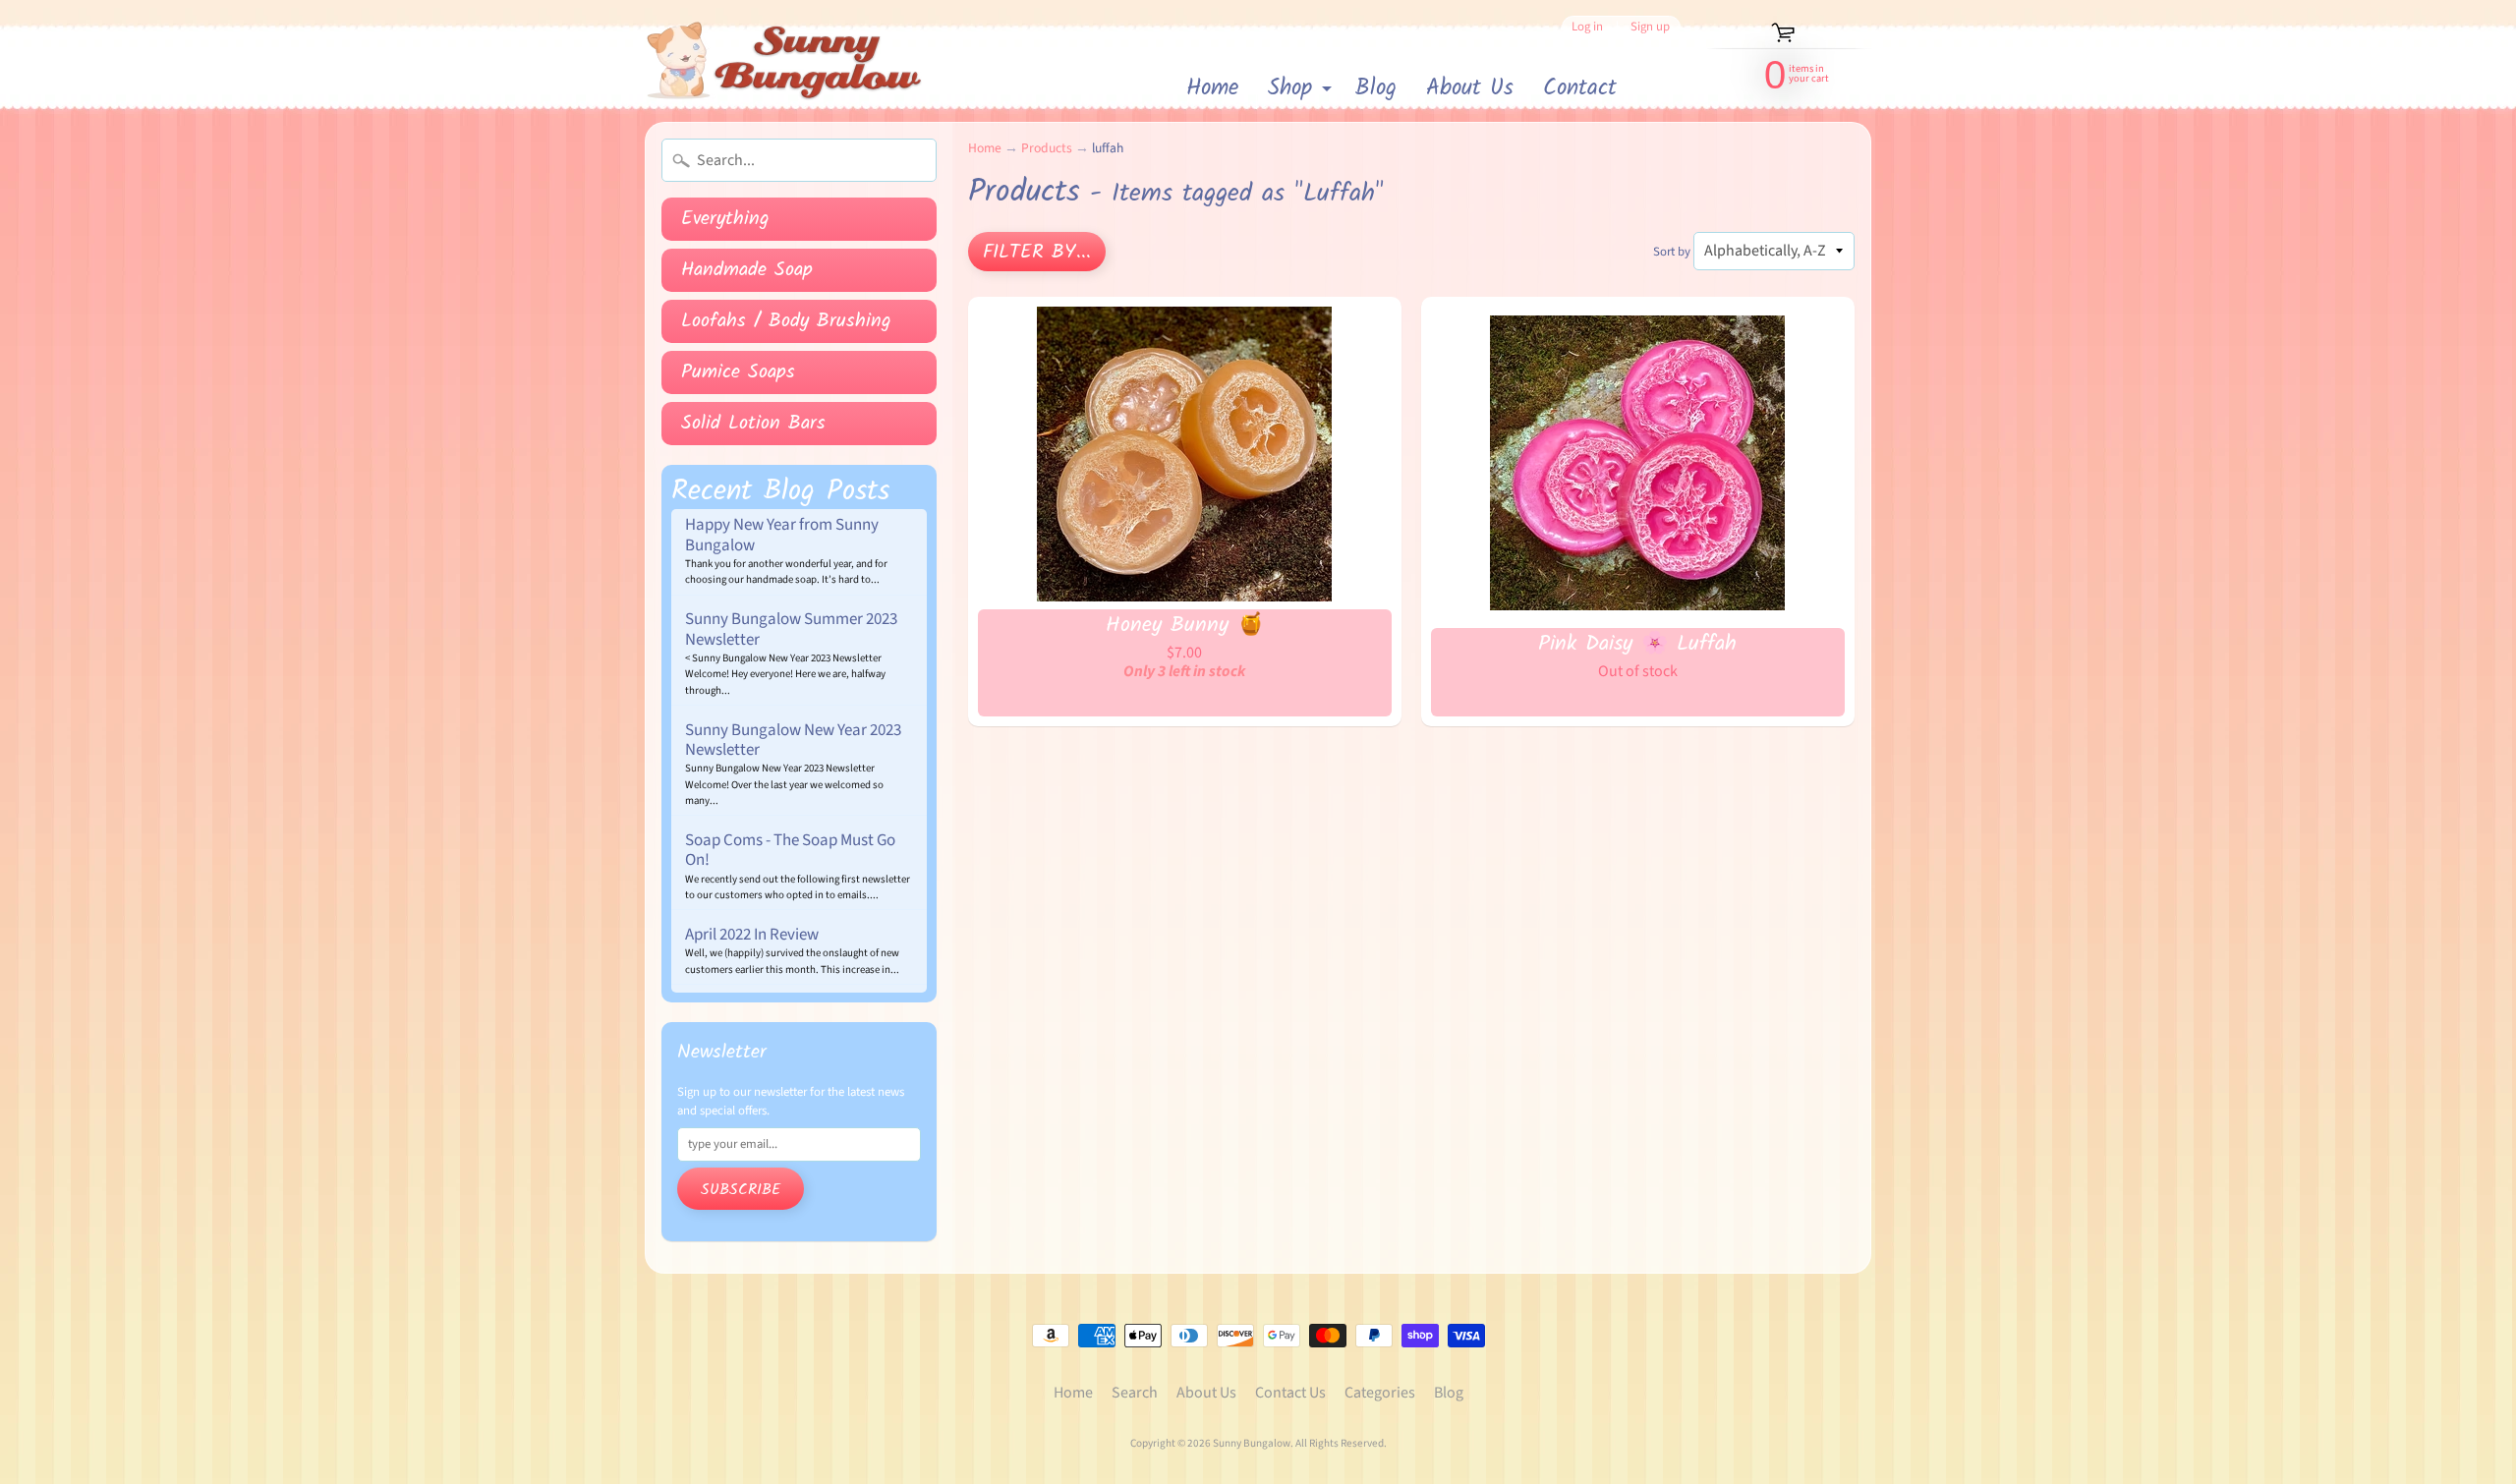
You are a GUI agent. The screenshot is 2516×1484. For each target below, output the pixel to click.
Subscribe (741, 1190)
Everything (725, 219)
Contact (1580, 88)
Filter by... (1037, 253)
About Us (1470, 88)
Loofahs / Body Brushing (786, 321)
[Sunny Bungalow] (785, 61)
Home (1212, 88)
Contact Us (1290, 1393)
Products (1047, 148)
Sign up (1650, 27)
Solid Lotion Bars (753, 424)
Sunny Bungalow (1252, 1443)
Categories (1380, 1393)
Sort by (1672, 252)
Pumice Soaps (738, 372)
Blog (1376, 88)
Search (1135, 1393)
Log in (1587, 27)
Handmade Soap (747, 270)
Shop (1302, 90)
